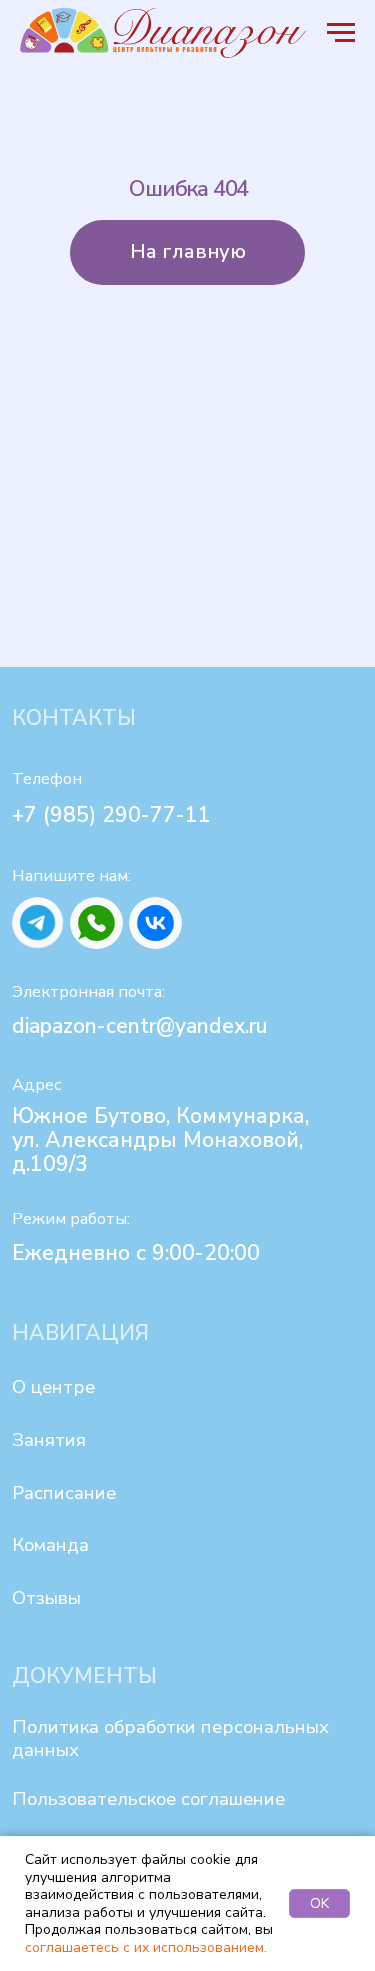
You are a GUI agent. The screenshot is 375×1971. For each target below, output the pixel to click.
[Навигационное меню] (341, 33)
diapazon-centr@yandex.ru (140, 1026)
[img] (38, 923)
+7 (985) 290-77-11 (111, 815)
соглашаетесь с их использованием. (146, 1947)
